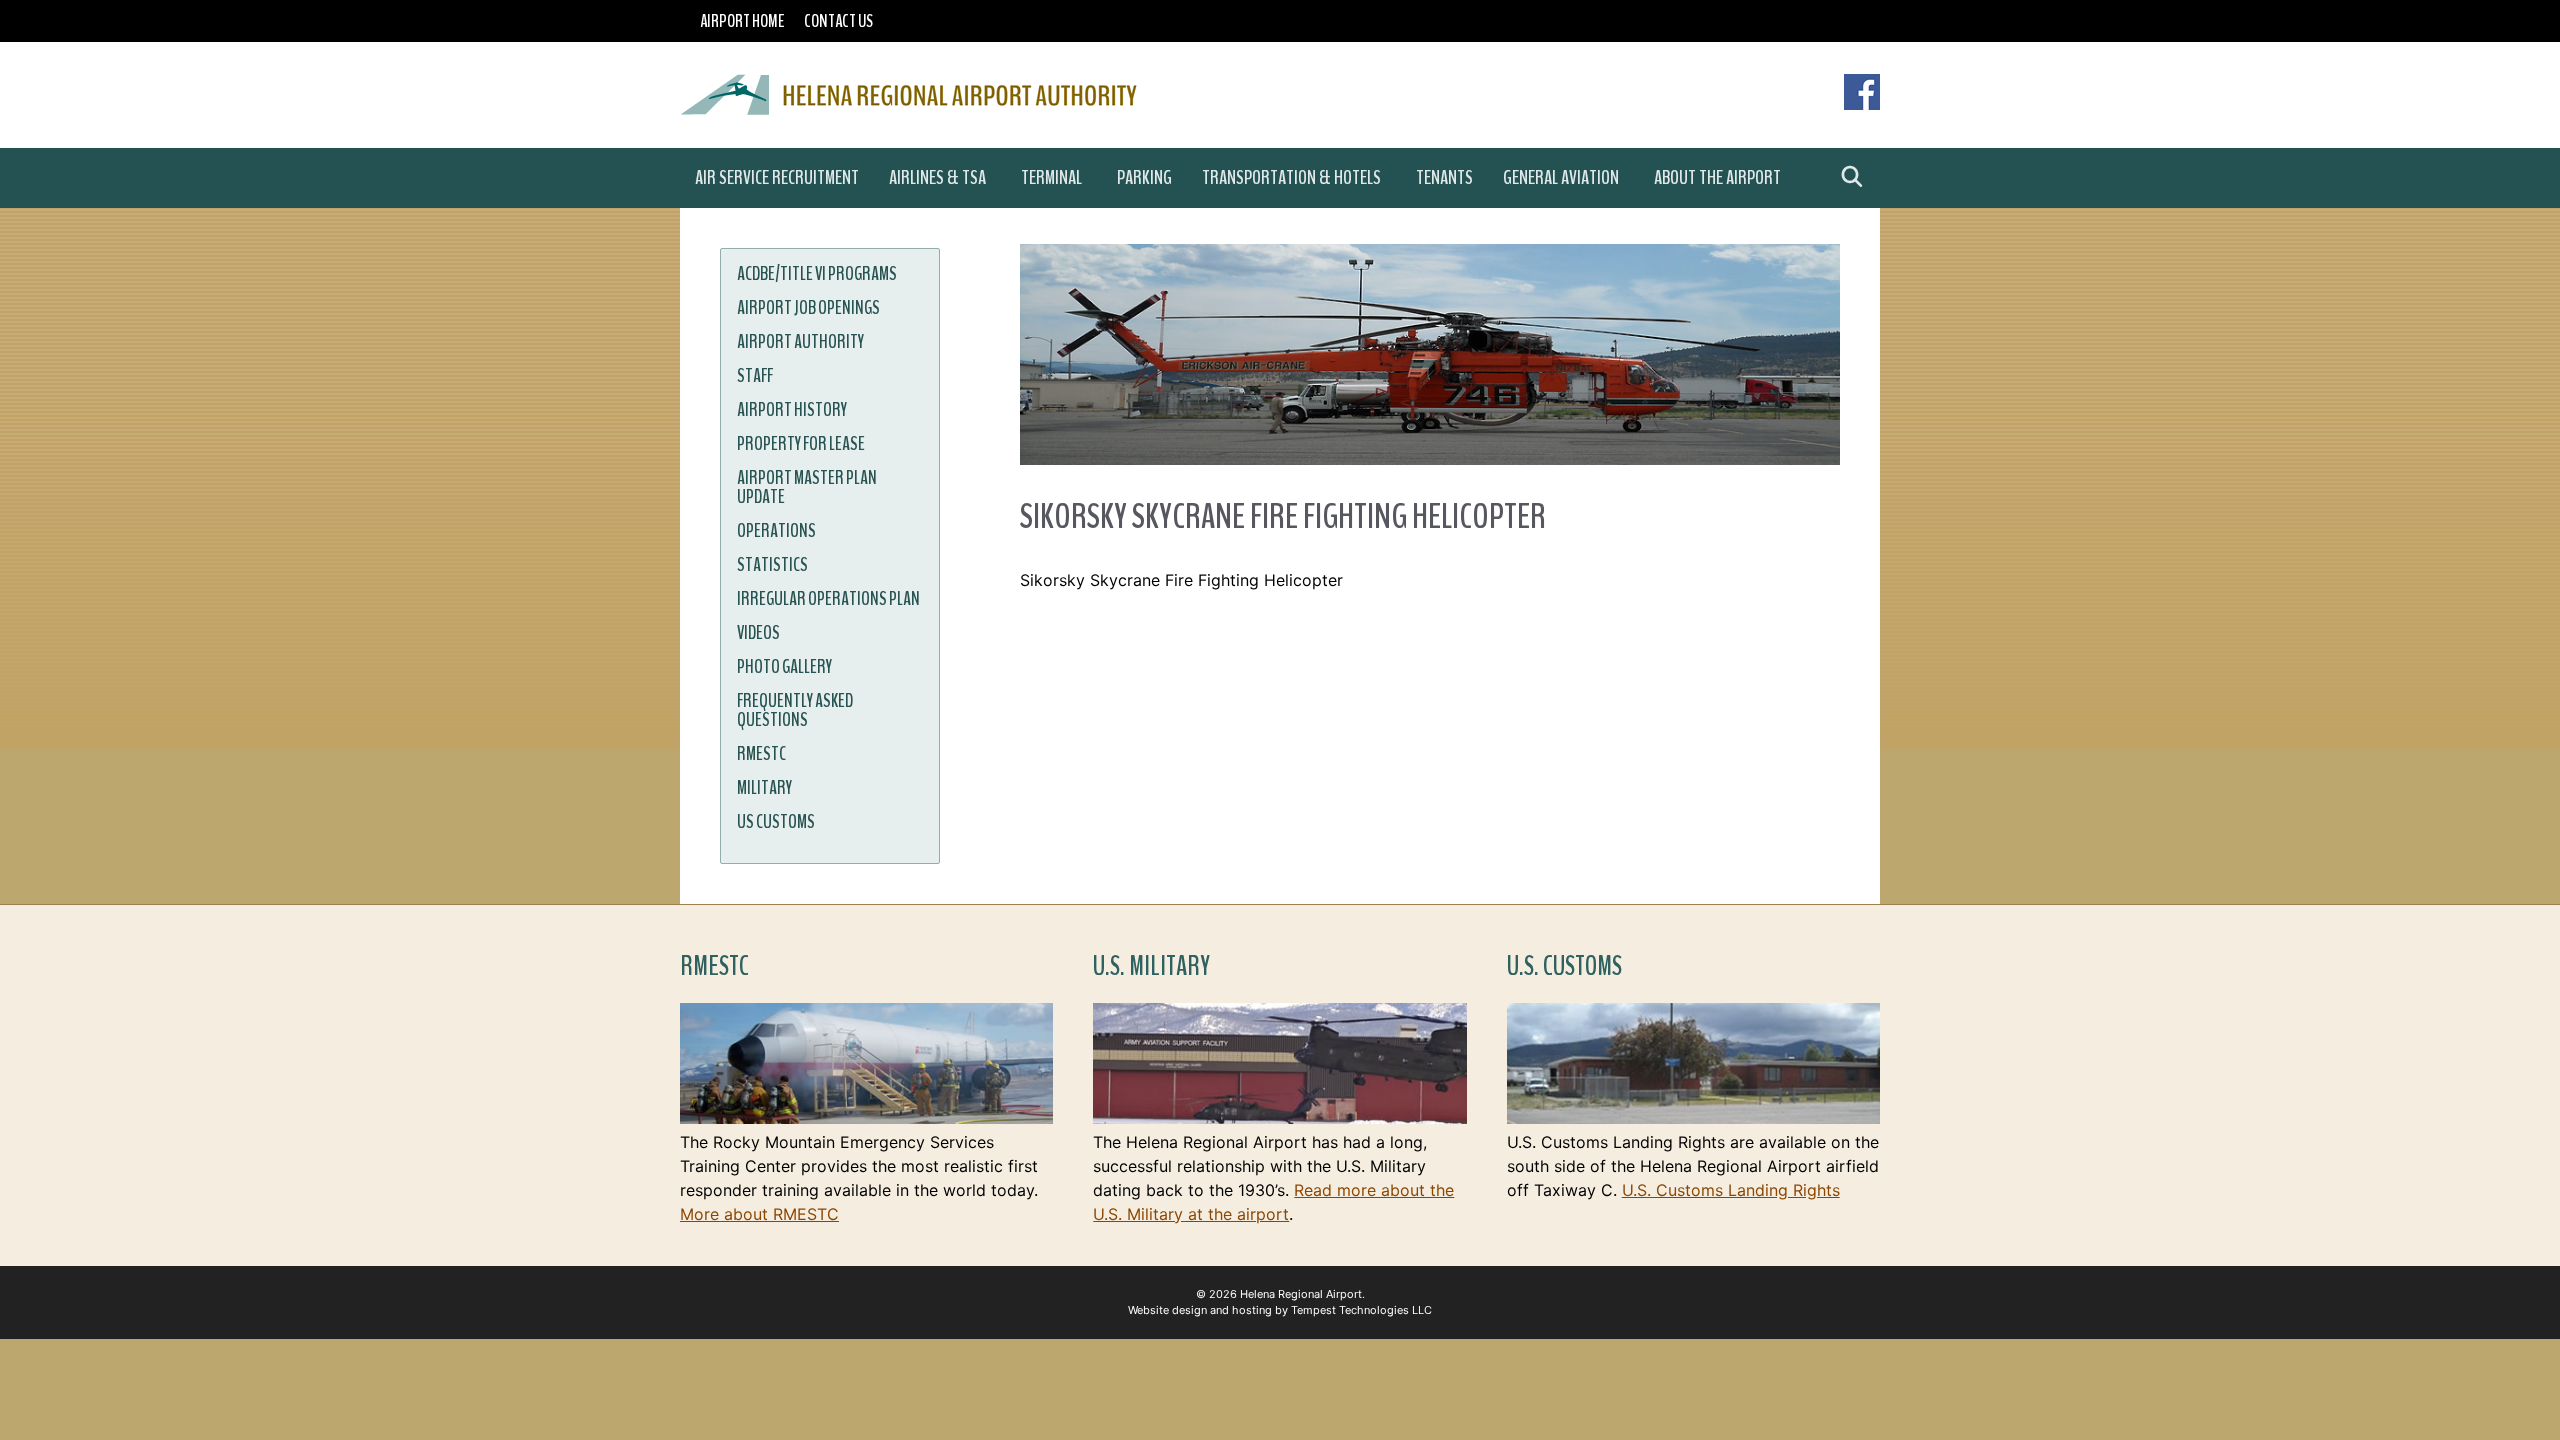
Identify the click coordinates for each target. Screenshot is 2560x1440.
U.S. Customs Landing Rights (1731, 1190)
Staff (755, 376)
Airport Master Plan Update (807, 487)
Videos (758, 633)
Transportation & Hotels (1291, 177)
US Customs (776, 822)
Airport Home (742, 21)
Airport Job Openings (808, 308)
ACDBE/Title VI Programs (817, 274)
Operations (776, 531)
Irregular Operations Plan (828, 599)
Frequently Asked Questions (795, 710)
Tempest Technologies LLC (1361, 1310)
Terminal (1051, 177)
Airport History (792, 410)
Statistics (772, 565)
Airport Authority (800, 342)
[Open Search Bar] (1852, 178)
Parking (1144, 177)
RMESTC (761, 754)
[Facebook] (1862, 104)
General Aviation (1561, 177)
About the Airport (1717, 177)
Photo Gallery (784, 667)
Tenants (1444, 177)
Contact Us (838, 21)
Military (764, 788)
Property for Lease (801, 444)
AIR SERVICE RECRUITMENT (777, 177)
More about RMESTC (759, 1214)
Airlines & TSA (937, 177)
